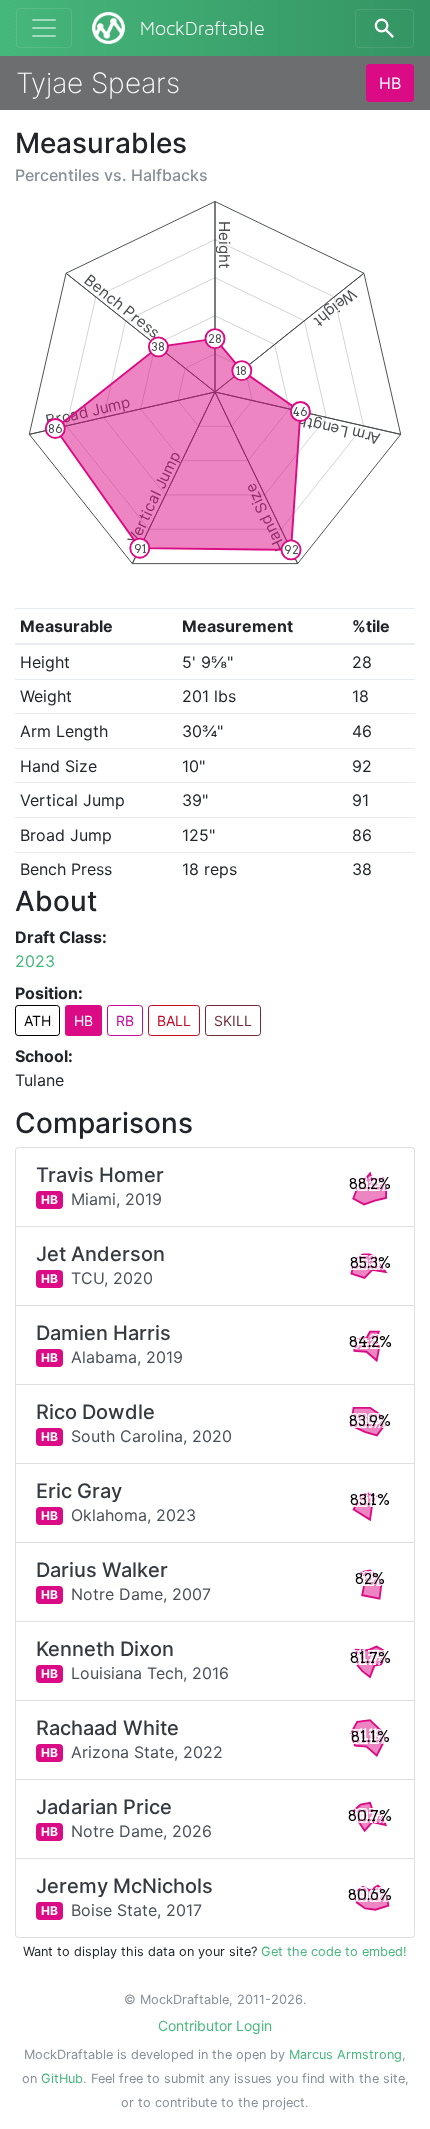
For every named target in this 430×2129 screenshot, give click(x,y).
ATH (37, 1020)
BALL (174, 1020)
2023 (35, 961)
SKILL (233, 1020)
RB (125, 1020)
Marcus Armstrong (345, 2054)
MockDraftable (202, 29)
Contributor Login (215, 2025)
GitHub (62, 2078)
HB (390, 83)
